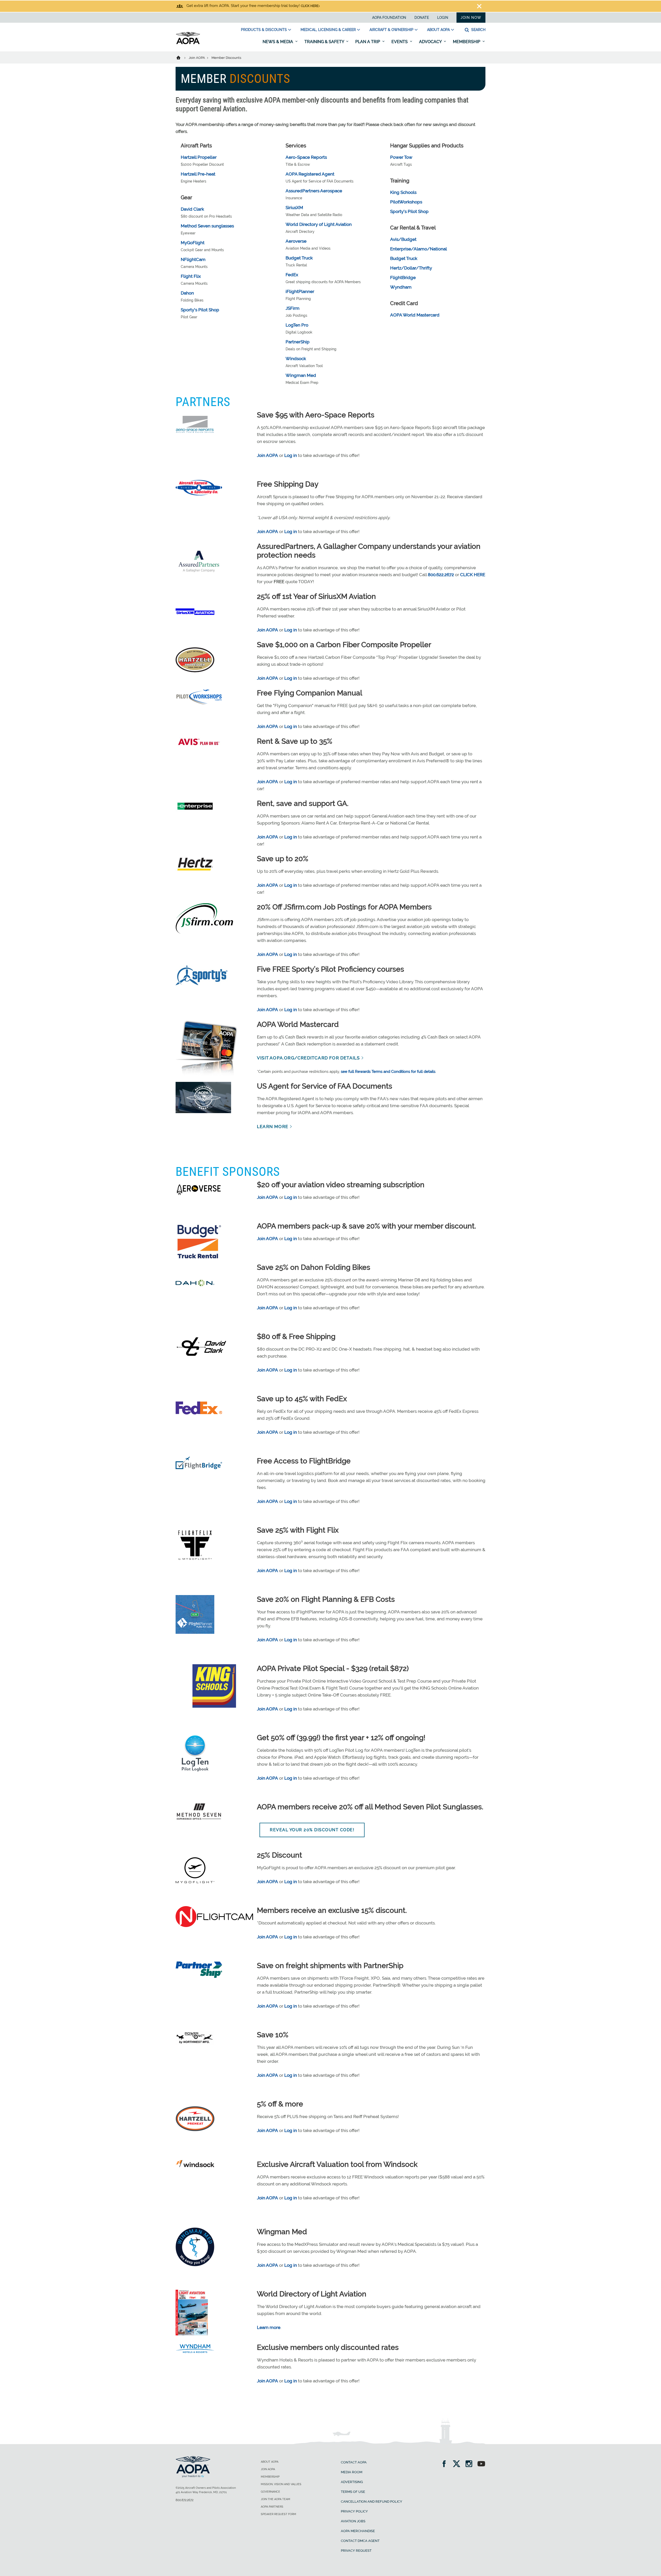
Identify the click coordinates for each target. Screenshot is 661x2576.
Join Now (471, 18)
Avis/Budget (403, 239)
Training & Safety (325, 42)
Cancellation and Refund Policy (372, 2502)
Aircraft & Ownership (391, 30)
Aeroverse (296, 241)
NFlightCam (193, 259)
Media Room (352, 2472)
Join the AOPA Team (276, 2499)
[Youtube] (481, 2464)
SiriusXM (294, 208)
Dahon (187, 293)
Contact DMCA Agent (360, 2541)
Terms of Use (353, 2492)
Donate (422, 18)
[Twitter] (458, 2464)
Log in (291, 455)
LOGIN (443, 18)
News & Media (278, 42)
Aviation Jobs (353, 2521)
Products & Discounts (264, 30)
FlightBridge (403, 278)
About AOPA (438, 30)
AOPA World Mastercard (415, 315)
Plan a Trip (368, 42)
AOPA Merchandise (358, 2531)
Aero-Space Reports (306, 157)
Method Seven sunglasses (207, 226)
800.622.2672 (441, 575)
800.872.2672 (184, 2500)
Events (400, 42)
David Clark (192, 209)
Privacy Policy (354, 2511)
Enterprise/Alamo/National (419, 249)
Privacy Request (356, 2551)
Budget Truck (299, 258)
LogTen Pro (297, 325)
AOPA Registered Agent (310, 174)
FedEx (292, 275)
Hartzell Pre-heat (198, 174)
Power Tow (401, 157)
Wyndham (401, 287)
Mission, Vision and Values (281, 2484)
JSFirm (293, 308)
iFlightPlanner (300, 291)
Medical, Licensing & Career (328, 30)
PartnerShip (298, 342)
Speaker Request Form (278, 2514)
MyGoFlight (193, 243)
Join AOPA (197, 58)
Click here (310, 6)
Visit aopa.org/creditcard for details (308, 1058)
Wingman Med (301, 375)
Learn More (273, 1127)
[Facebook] (446, 2464)
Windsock (296, 359)
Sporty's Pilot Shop (200, 310)
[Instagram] (471, 2464)
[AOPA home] (188, 43)
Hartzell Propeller (199, 157)
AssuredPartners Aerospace (314, 191)
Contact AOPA (354, 2462)
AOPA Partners (272, 2507)
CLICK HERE (473, 575)
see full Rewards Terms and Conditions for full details (388, 1072)
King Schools (403, 192)
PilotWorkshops (406, 202)
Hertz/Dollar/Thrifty (411, 268)
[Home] (182, 57)
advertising (352, 2482)
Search (478, 30)
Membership (467, 42)
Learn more (269, 2327)
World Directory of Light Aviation (319, 224)
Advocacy (431, 42)
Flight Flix (191, 276)
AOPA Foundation (389, 18)
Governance (270, 2492)
